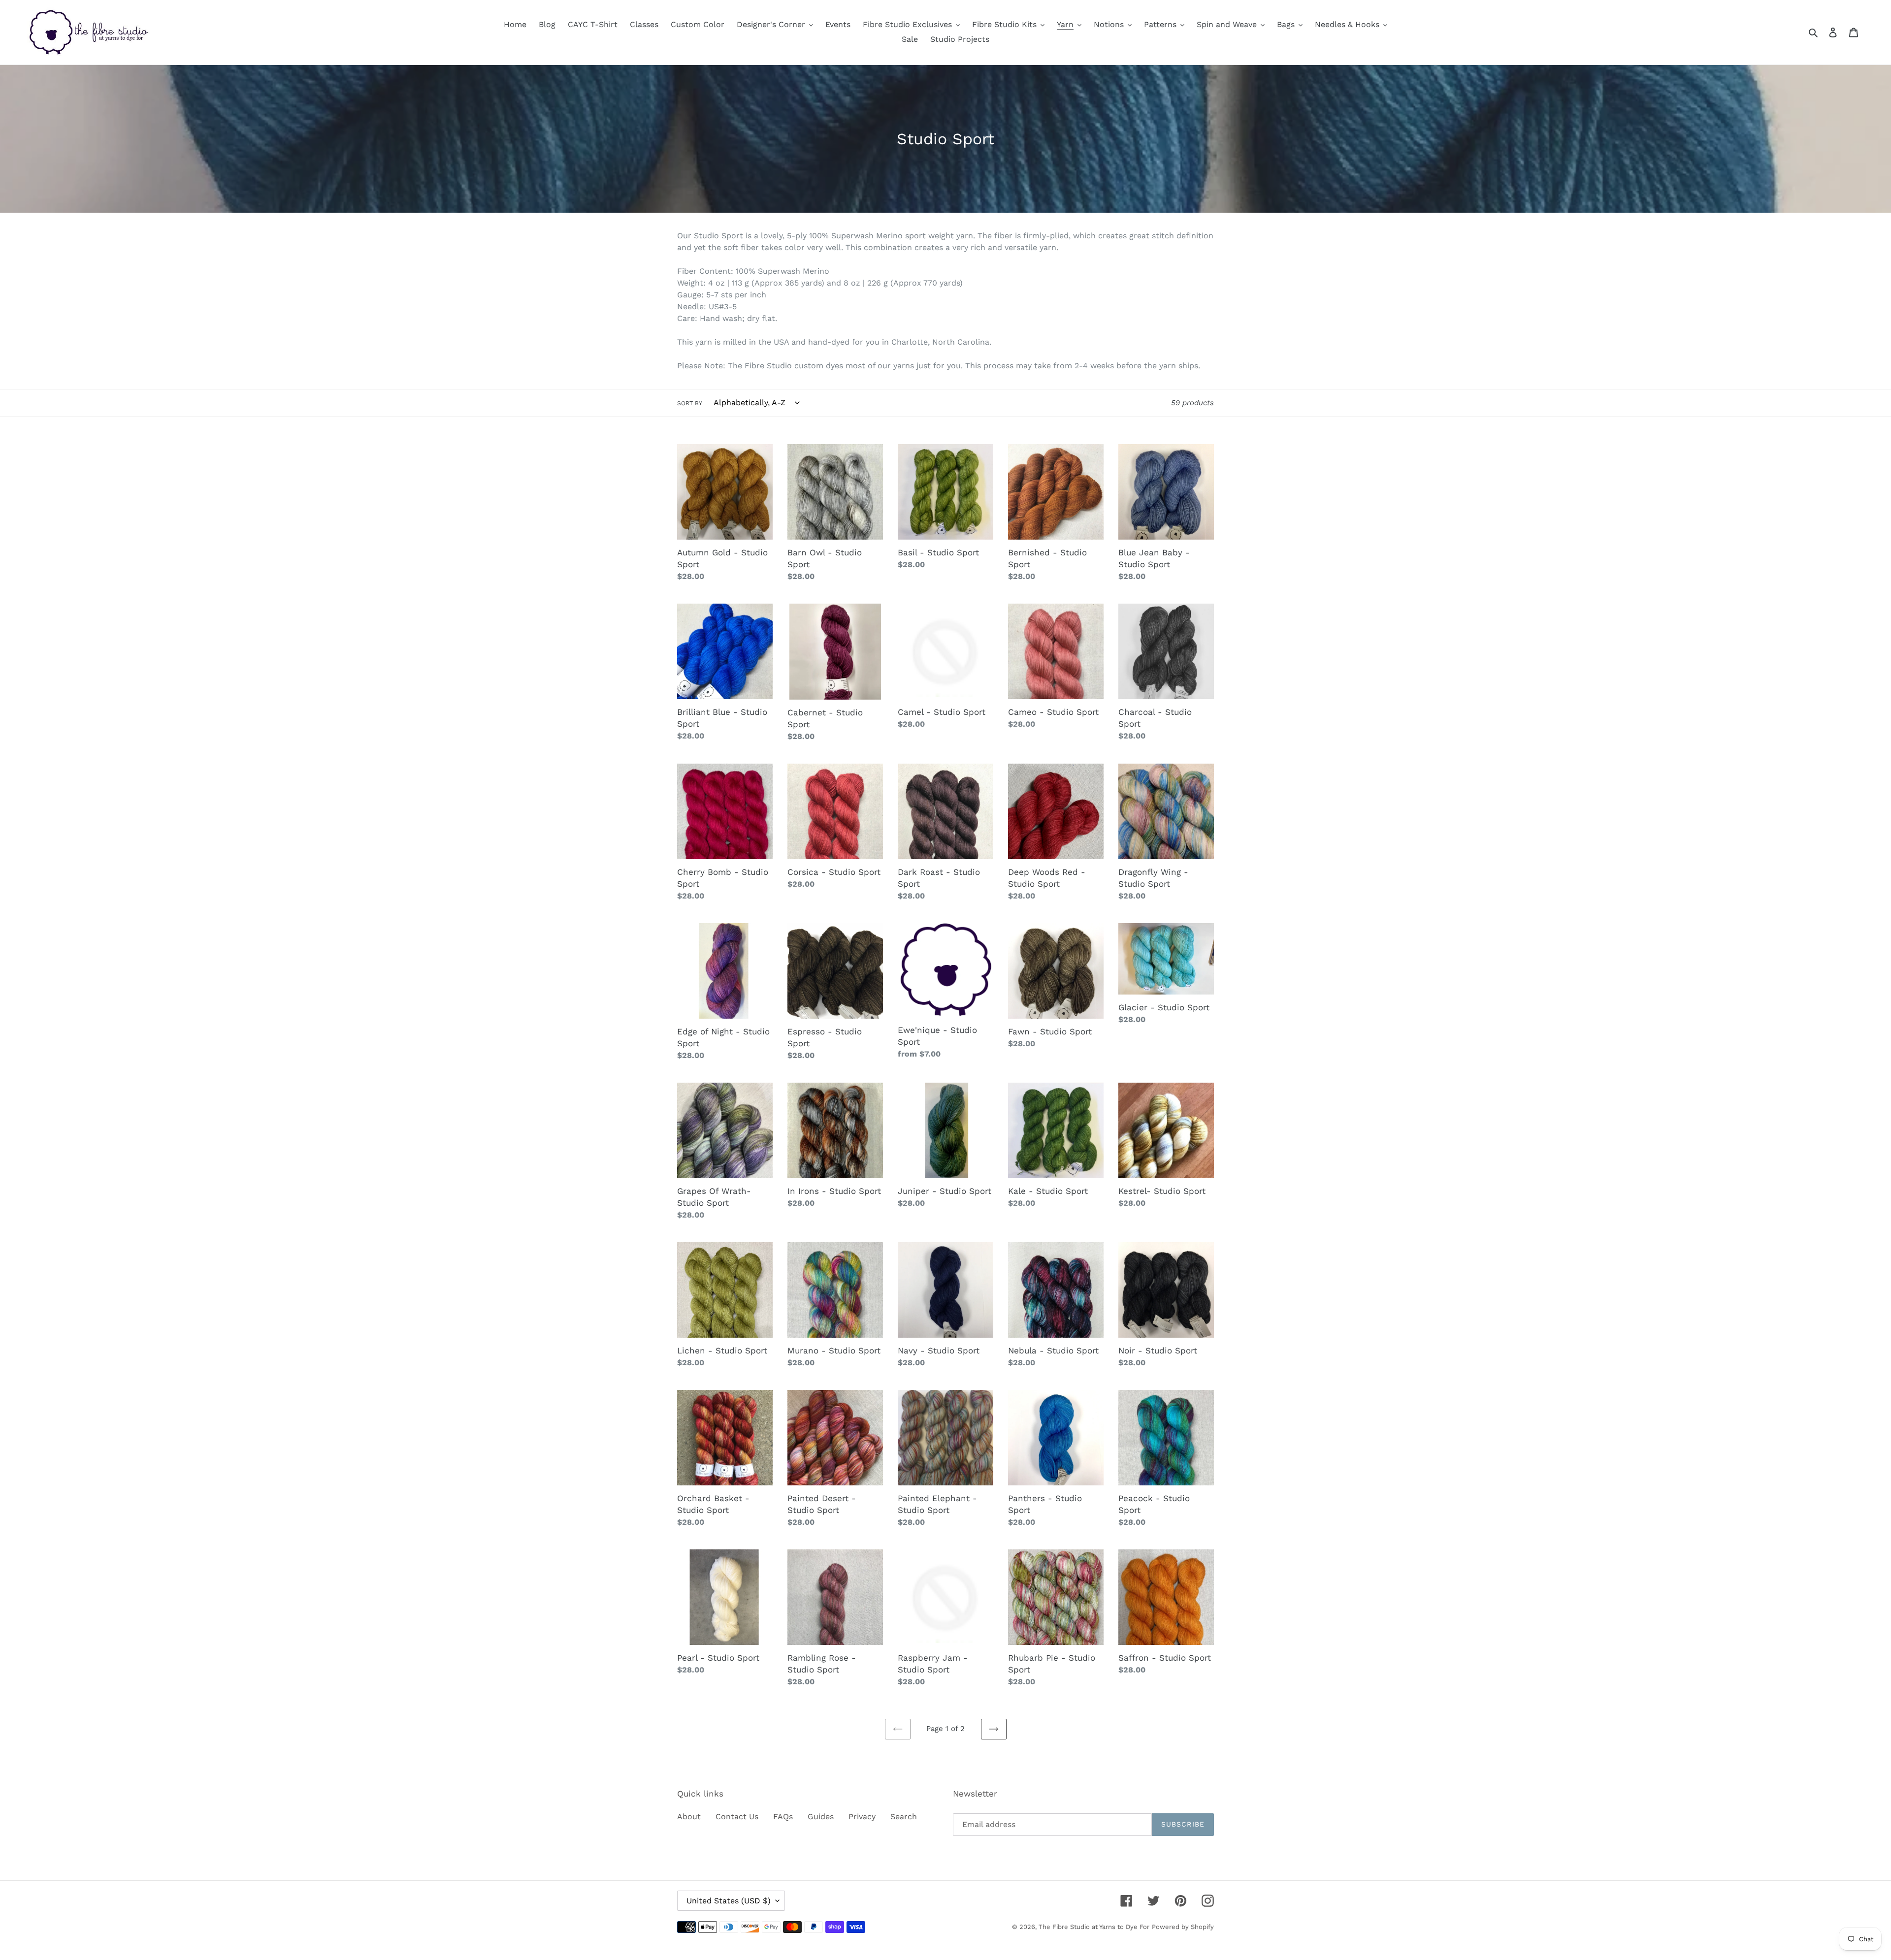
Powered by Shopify (1183, 1927)
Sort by (690, 403)
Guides (821, 1816)
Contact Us (737, 1816)
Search (904, 1816)
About (689, 1816)
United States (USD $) (729, 1901)
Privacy (862, 1816)
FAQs (783, 1816)
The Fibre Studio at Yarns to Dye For (1094, 1927)
